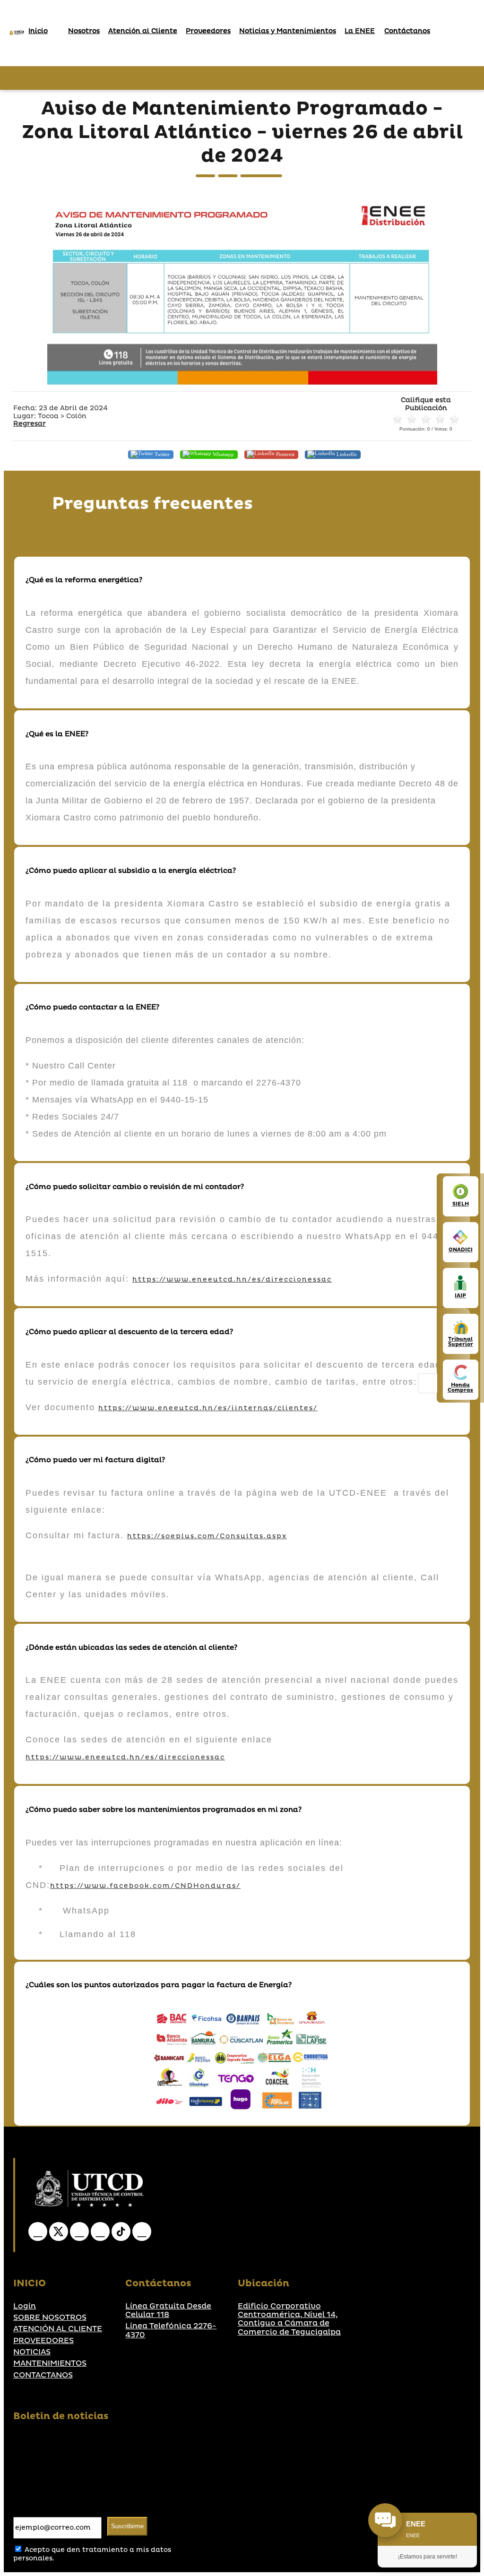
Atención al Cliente (143, 31)
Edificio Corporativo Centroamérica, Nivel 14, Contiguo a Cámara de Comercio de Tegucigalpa (289, 2319)
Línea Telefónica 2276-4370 (171, 2330)
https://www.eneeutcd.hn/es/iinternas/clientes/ (208, 1408)
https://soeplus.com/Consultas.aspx (207, 1536)
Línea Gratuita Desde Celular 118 (168, 2311)
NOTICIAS (32, 2352)
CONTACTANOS (43, 2375)
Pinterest (285, 454)
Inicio (38, 31)
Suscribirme (127, 2526)
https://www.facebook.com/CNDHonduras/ (145, 1886)
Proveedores (208, 31)
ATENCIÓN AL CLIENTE (58, 2329)
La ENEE (360, 31)
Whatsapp (223, 454)
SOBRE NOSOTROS (50, 2318)
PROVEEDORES (43, 2341)
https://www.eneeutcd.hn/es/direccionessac (232, 1279)
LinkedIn (346, 454)
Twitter (161, 454)
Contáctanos (407, 31)
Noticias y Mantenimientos (288, 31)
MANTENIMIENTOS (50, 2363)
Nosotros (84, 31)
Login (25, 2306)
